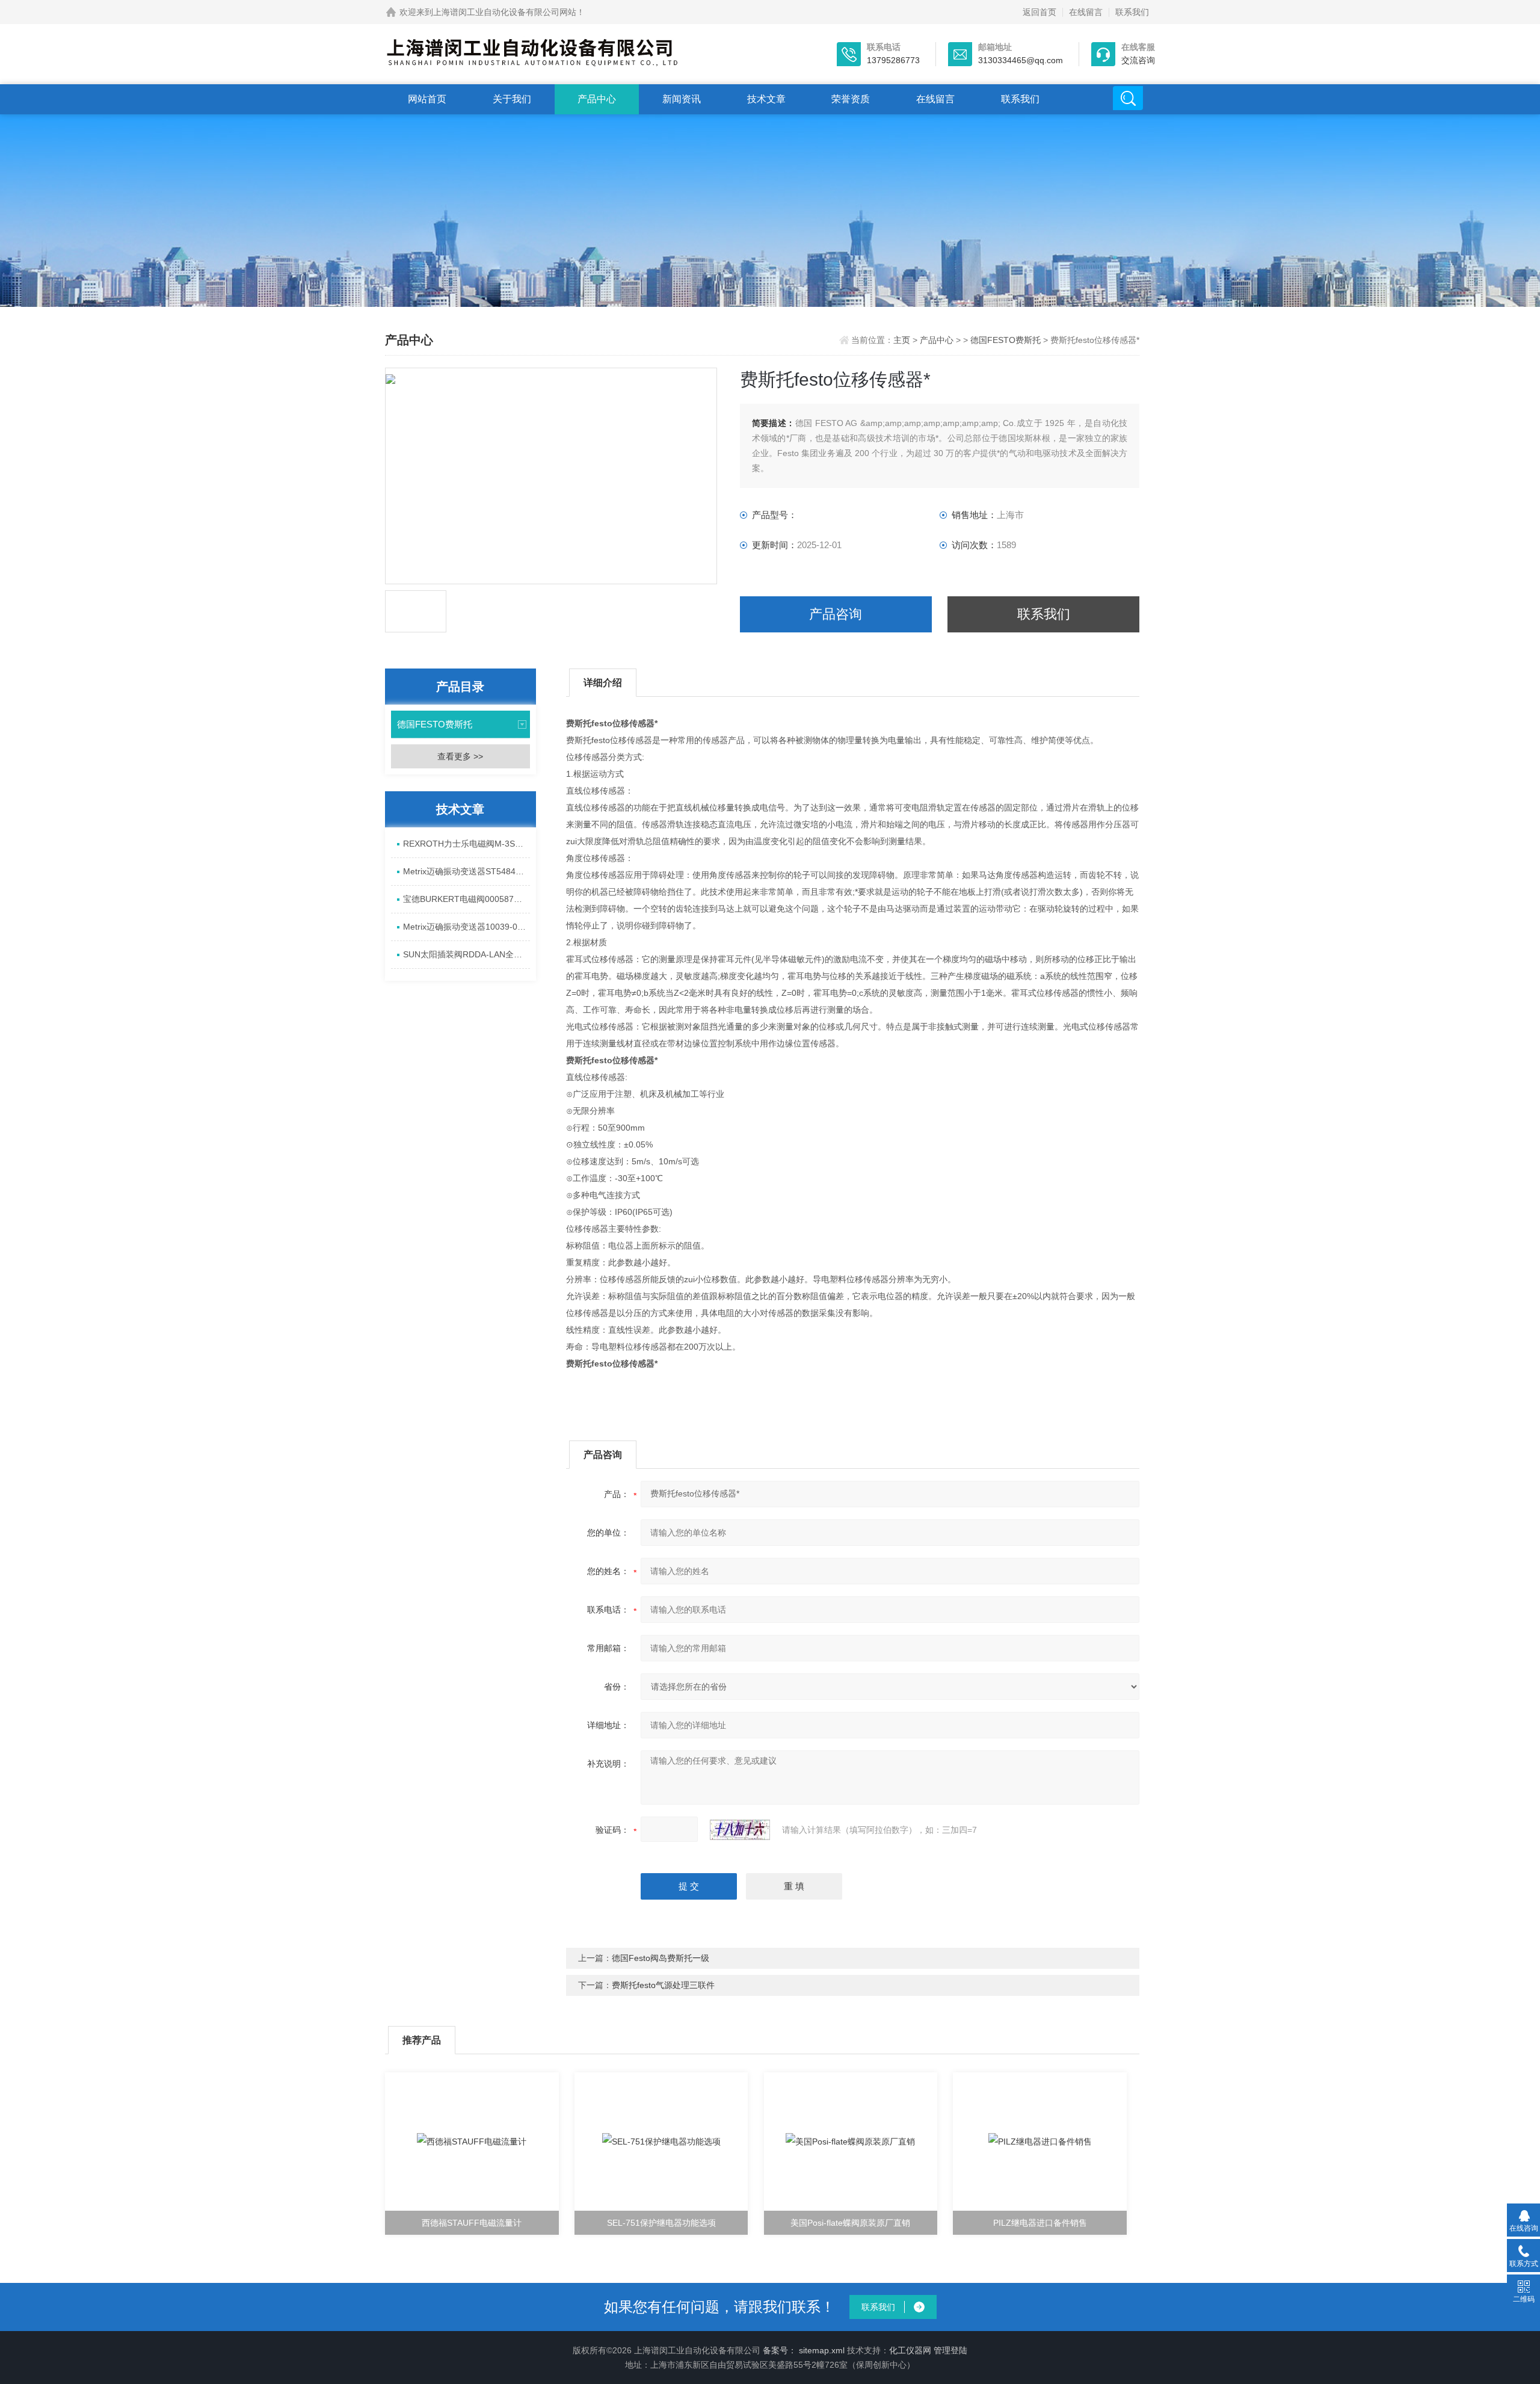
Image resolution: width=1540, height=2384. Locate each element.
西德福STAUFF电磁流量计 (472, 2223)
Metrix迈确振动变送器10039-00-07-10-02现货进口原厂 (467, 927)
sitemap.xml (822, 2350)
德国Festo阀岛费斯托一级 (661, 1958)
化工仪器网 (910, 2350)
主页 (903, 340)
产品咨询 (836, 614)
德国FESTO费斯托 (1006, 340)
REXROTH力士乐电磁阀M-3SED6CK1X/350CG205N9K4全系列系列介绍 (467, 844)
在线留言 (1086, 12)
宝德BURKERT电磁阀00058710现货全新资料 (467, 899)
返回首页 (1039, 12)
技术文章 (766, 99)
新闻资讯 (682, 99)
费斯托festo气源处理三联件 (663, 1985)
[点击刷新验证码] (740, 1830)
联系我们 (1132, 12)
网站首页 (427, 99)
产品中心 (597, 99)
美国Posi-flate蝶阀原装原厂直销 (850, 2223)
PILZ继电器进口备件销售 (1040, 2223)
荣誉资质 (851, 99)
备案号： (780, 2350)
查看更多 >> (460, 756)
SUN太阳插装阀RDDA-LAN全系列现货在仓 (467, 954)
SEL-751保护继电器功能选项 (661, 2223)
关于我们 (512, 99)
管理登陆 (950, 2350)
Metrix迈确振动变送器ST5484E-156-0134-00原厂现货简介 (467, 871)
